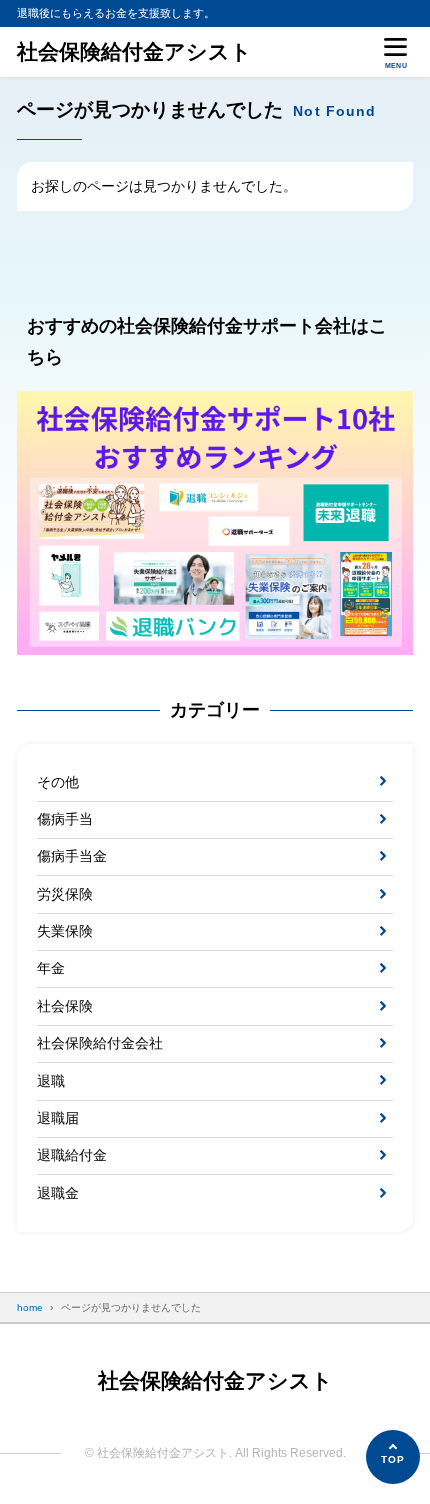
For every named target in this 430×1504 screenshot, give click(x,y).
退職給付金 (72, 1155)
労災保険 (65, 894)
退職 (51, 1081)
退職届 (58, 1118)
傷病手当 (65, 819)
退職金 (58, 1193)
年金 (51, 968)
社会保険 (65, 1006)
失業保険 (65, 931)
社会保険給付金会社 (100, 1043)
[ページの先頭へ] (393, 1457)
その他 (58, 782)
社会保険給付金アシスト (134, 51)
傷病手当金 (72, 856)
